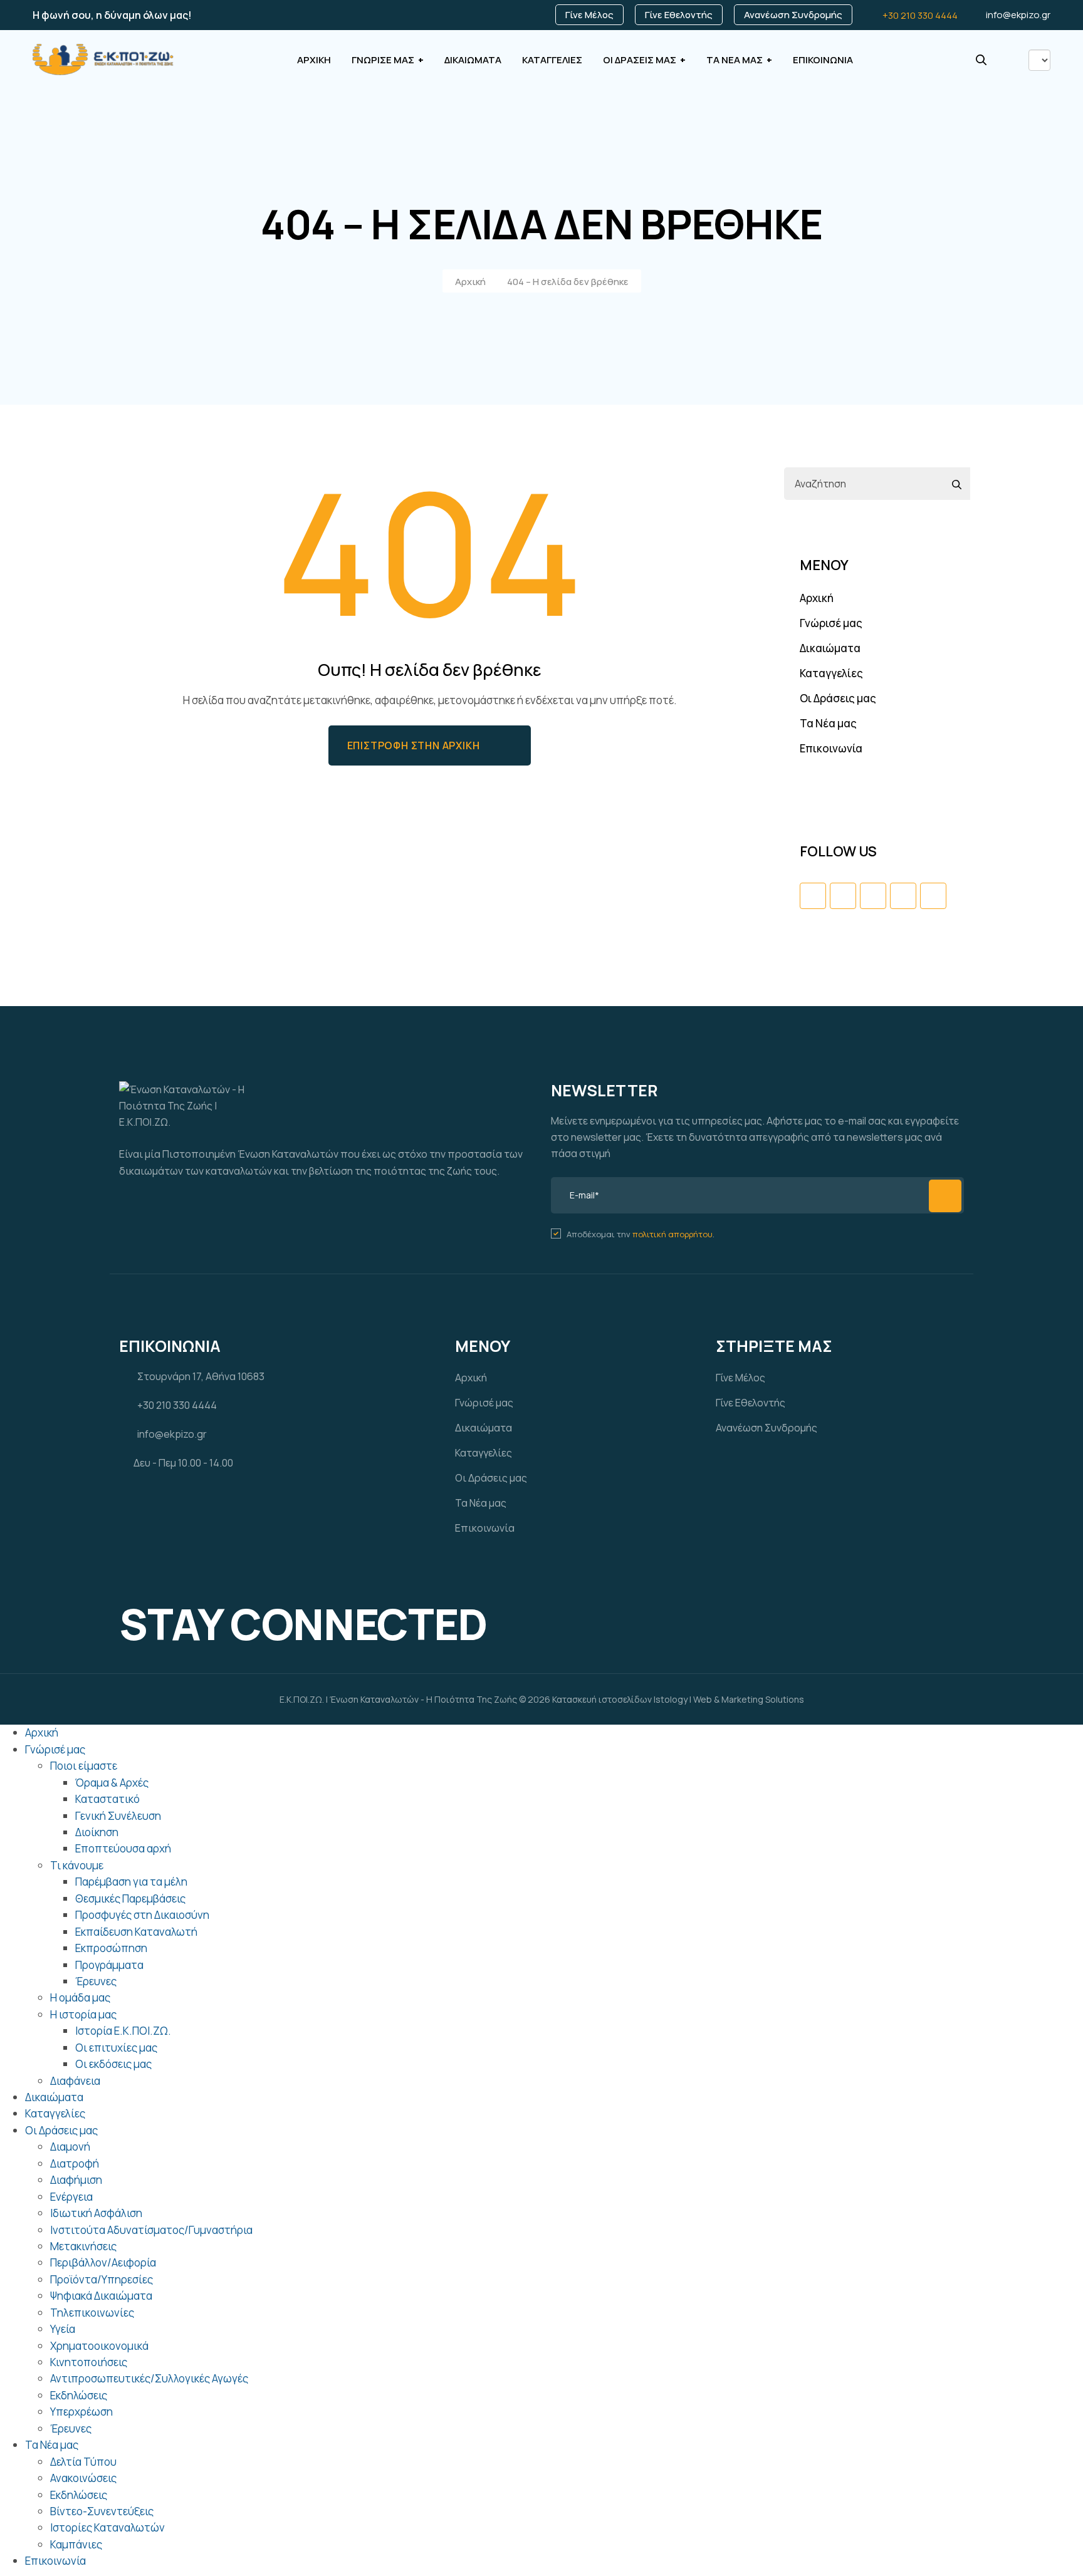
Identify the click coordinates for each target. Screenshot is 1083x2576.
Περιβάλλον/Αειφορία (103, 2262)
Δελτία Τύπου (83, 2462)
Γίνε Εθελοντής (679, 15)
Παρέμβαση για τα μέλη (131, 1882)
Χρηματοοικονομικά (99, 2346)
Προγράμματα (109, 1965)
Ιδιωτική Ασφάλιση (96, 2213)
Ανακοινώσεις (83, 2478)
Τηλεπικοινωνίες (92, 2313)
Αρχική (470, 282)
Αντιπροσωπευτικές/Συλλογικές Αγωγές (149, 2378)
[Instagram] (843, 896)
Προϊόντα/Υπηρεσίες (102, 2279)
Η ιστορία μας (83, 2014)
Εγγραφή (945, 1196)
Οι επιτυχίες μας (116, 2048)
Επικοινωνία (831, 749)
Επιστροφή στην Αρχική (414, 745)
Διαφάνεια (75, 2081)
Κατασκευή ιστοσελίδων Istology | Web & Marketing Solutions (678, 1699)
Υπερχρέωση (81, 2412)
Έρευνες (96, 1981)
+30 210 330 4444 (920, 15)
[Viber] (933, 896)
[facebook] (813, 896)
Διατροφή (75, 2163)
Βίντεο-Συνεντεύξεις (102, 2511)
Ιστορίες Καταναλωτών (107, 2527)
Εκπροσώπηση (111, 1948)
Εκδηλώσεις (79, 2395)
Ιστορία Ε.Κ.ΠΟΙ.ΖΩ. (123, 2031)
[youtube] (873, 896)
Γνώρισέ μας (831, 623)
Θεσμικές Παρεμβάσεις (130, 1898)
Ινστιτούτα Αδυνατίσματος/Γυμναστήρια (151, 2230)
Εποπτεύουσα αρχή (123, 1848)
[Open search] (983, 60)
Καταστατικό (107, 1799)
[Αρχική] (103, 60)
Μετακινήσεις (83, 2246)
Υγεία (63, 2329)
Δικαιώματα (830, 648)
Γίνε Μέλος (589, 15)
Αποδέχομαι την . (641, 1234)
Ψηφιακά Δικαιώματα (101, 2296)
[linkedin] (903, 896)
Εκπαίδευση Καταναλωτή (136, 1932)
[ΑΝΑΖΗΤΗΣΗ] (957, 485)
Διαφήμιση (76, 2180)
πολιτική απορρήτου (672, 1234)
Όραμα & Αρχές (112, 1783)
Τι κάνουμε (77, 1865)
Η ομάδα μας (80, 1997)
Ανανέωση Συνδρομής (793, 15)
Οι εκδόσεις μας (113, 2064)
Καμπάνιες (76, 2544)
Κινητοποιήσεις (89, 2362)
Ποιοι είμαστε (84, 1766)
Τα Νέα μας (828, 724)
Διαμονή (70, 2147)
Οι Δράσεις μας (838, 699)
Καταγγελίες (831, 673)
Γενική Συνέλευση (118, 1816)
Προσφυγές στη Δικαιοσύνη (142, 1915)
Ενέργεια (71, 2197)
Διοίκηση (97, 1832)
